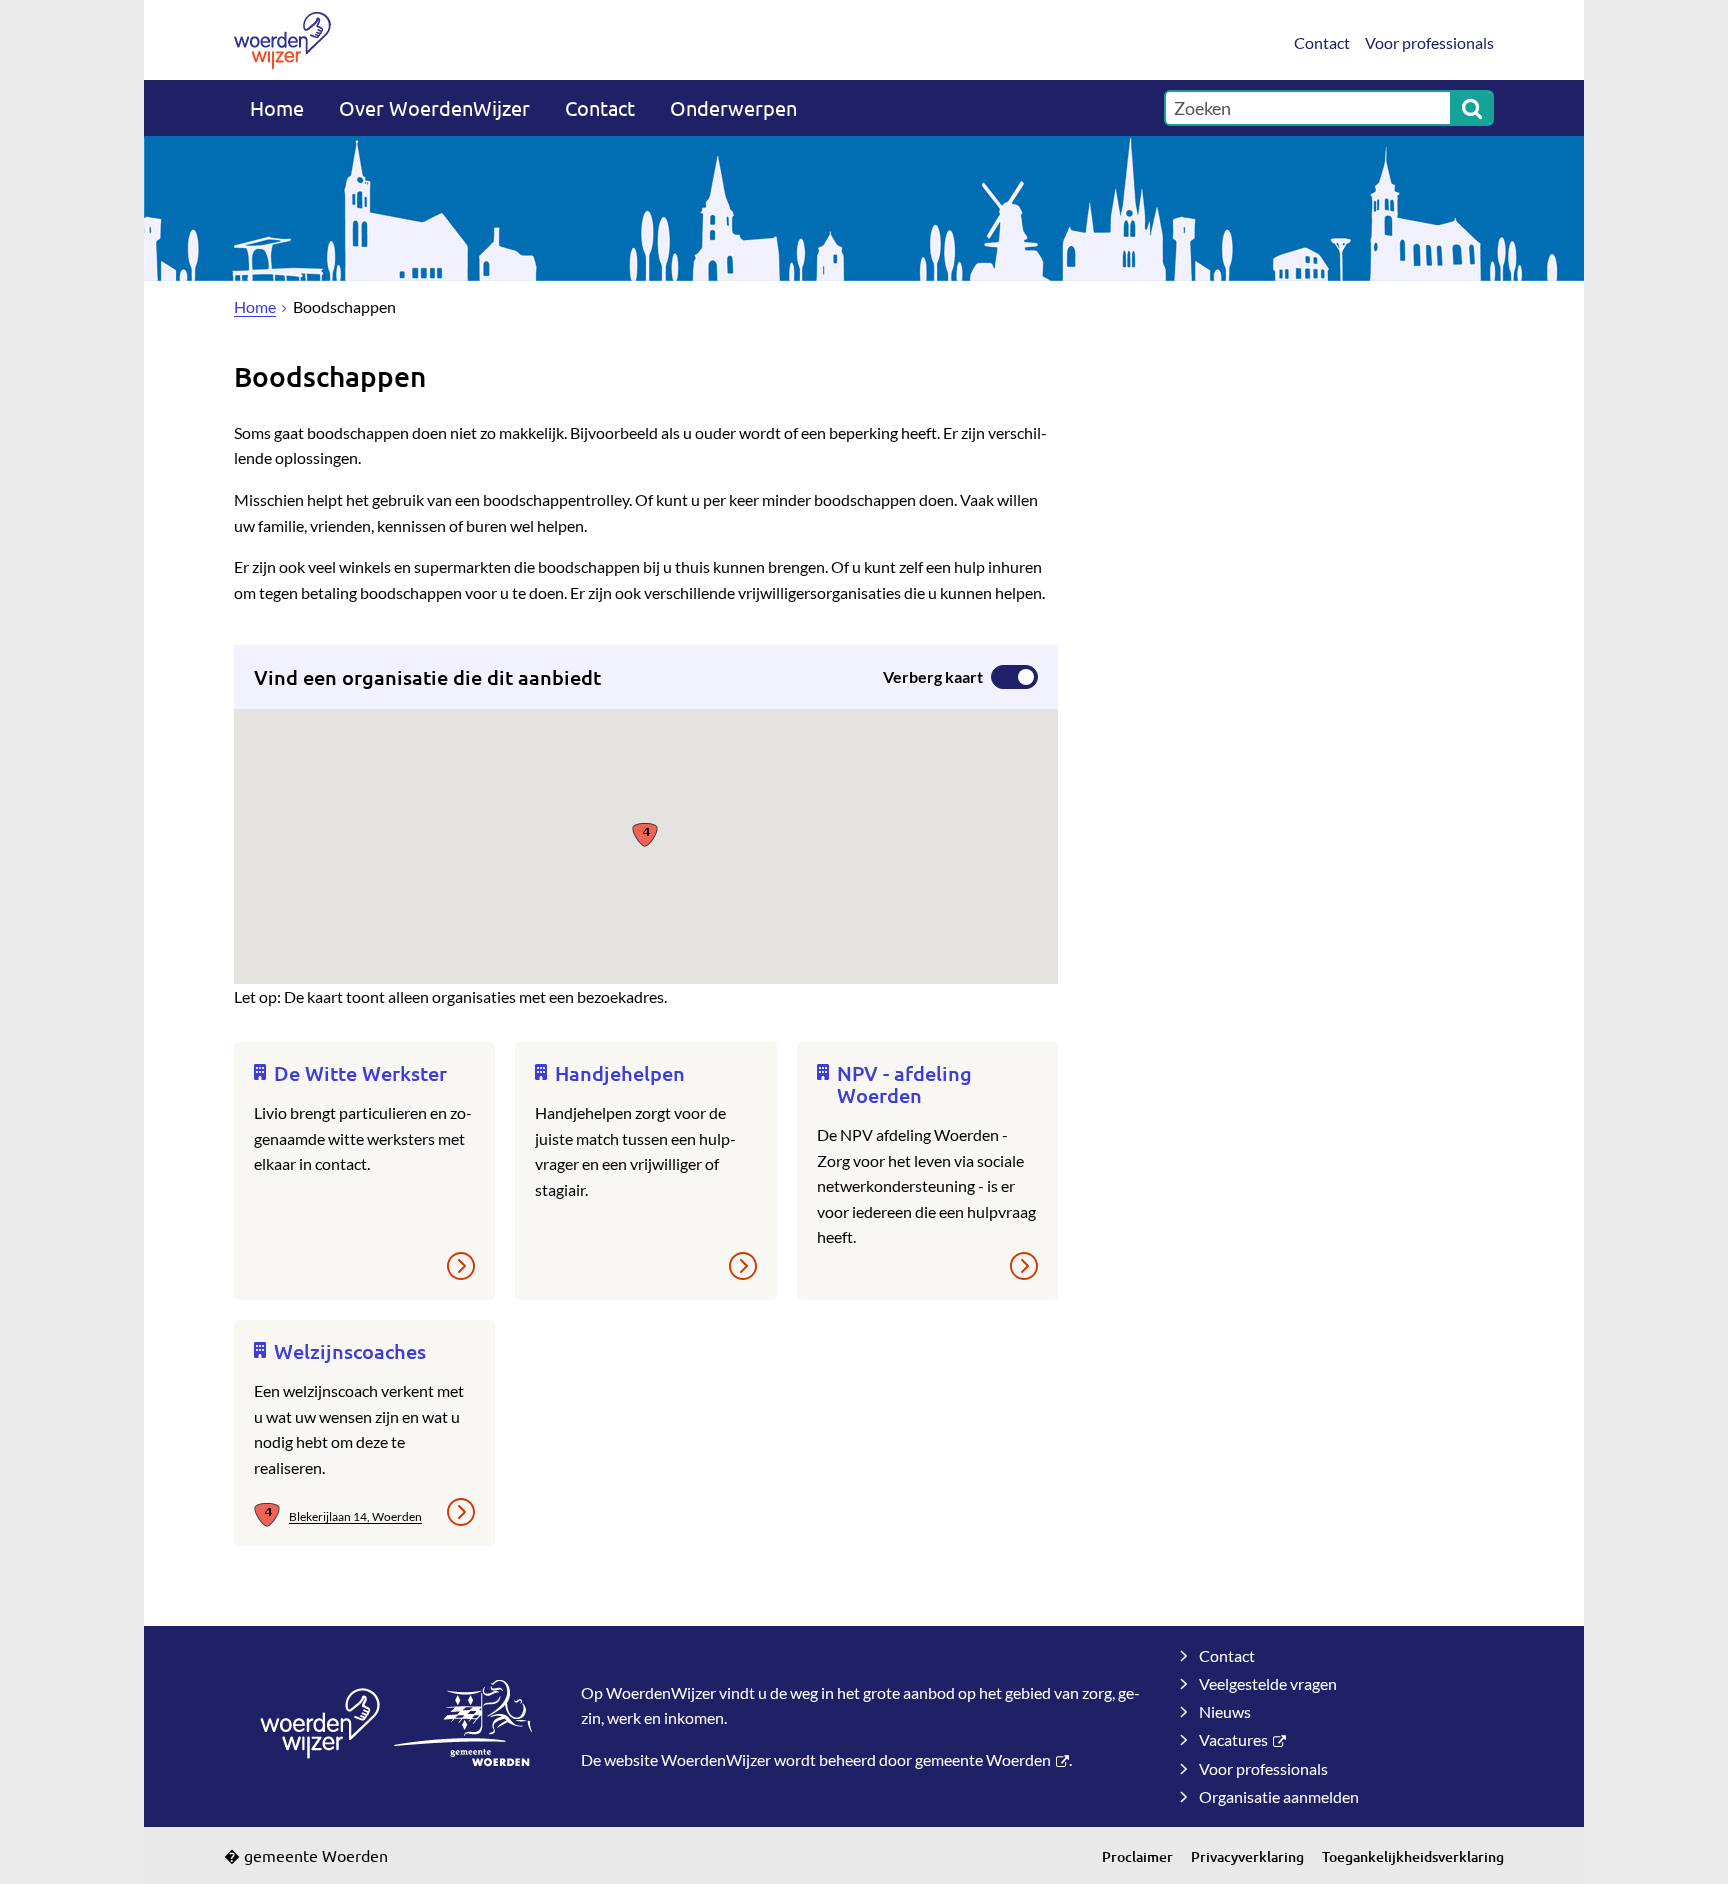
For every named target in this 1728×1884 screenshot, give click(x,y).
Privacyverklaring (1247, 1856)
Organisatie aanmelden (1279, 1796)
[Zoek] (1472, 108)
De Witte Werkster (360, 1073)
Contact (1322, 42)
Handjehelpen (620, 1073)
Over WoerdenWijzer (434, 107)
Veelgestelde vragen (1268, 1683)
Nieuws (1225, 1711)
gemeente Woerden (983, 1759)
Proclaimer (1137, 1856)
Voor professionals (1429, 42)
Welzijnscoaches (350, 1351)
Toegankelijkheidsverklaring (1413, 1856)
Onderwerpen (733, 107)
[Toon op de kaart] (271, 1516)
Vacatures (1233, 1739)
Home (277, 107)
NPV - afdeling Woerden (904, 1084)
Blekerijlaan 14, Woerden (355, 1516)
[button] (645, 833)
